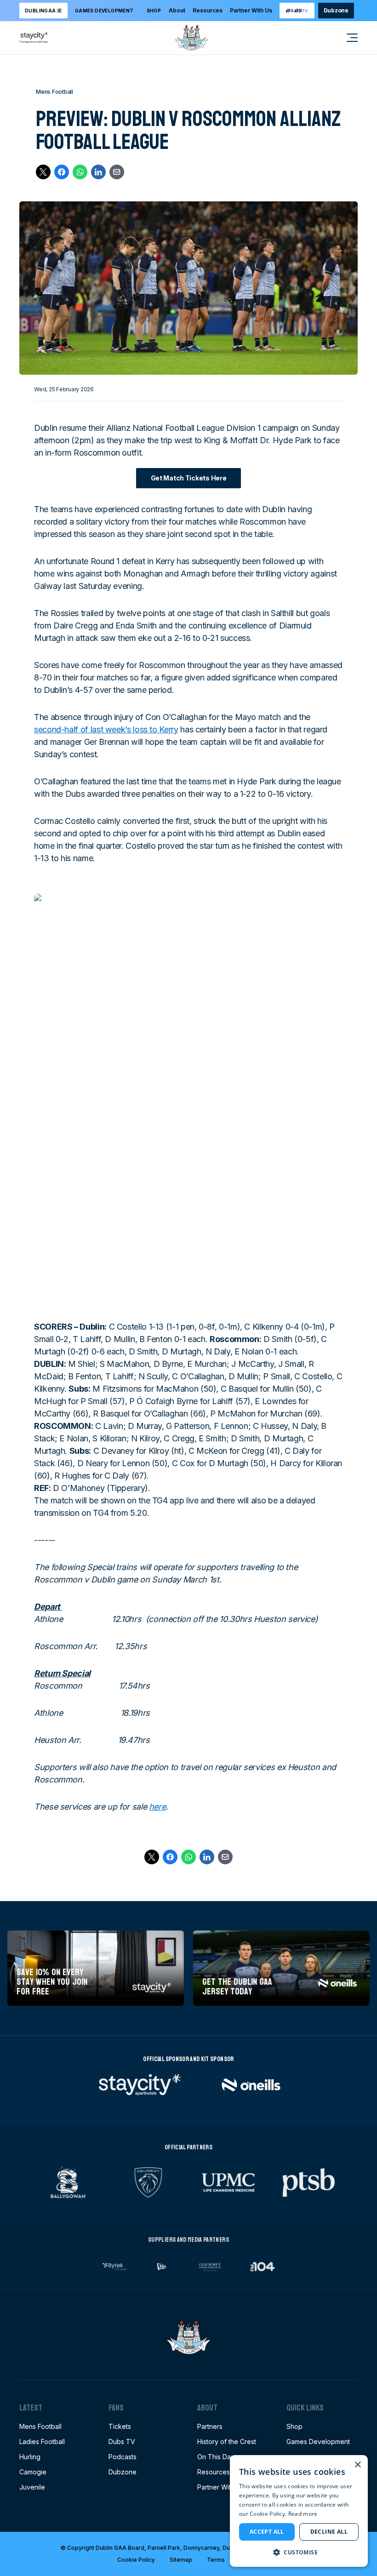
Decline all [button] (329, 2532)
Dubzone (336, 10)
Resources (208, 10)
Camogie (33, 2472)
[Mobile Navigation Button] (347, 38)
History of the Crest (227, 2442)
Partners (210, 2426)
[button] (299, 2552)
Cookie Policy (136, 2560)
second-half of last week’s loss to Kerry (106, 729)
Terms (216, 2560)
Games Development (318, 2442)
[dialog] (299, 2511)
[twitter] (43, 172)
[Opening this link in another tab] (297, 11)
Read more (303, 2514)
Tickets (120, 2426)
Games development (104, 11)
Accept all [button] (267, 2532)
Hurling (30, 2457)
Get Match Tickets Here (189, 478)
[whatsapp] (80, 172)
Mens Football (40, 2426)
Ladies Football (42, 2442)
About (177, 10)
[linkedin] (98, 172)
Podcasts (123, 2457)
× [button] (357, 2465)
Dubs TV (122, 2442)
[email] (117, 172)
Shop (154, 11)
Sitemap (181, 2560)
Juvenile (32, 2487)
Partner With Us (251, 10)
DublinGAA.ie (43, 11)
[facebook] (62, 172)
